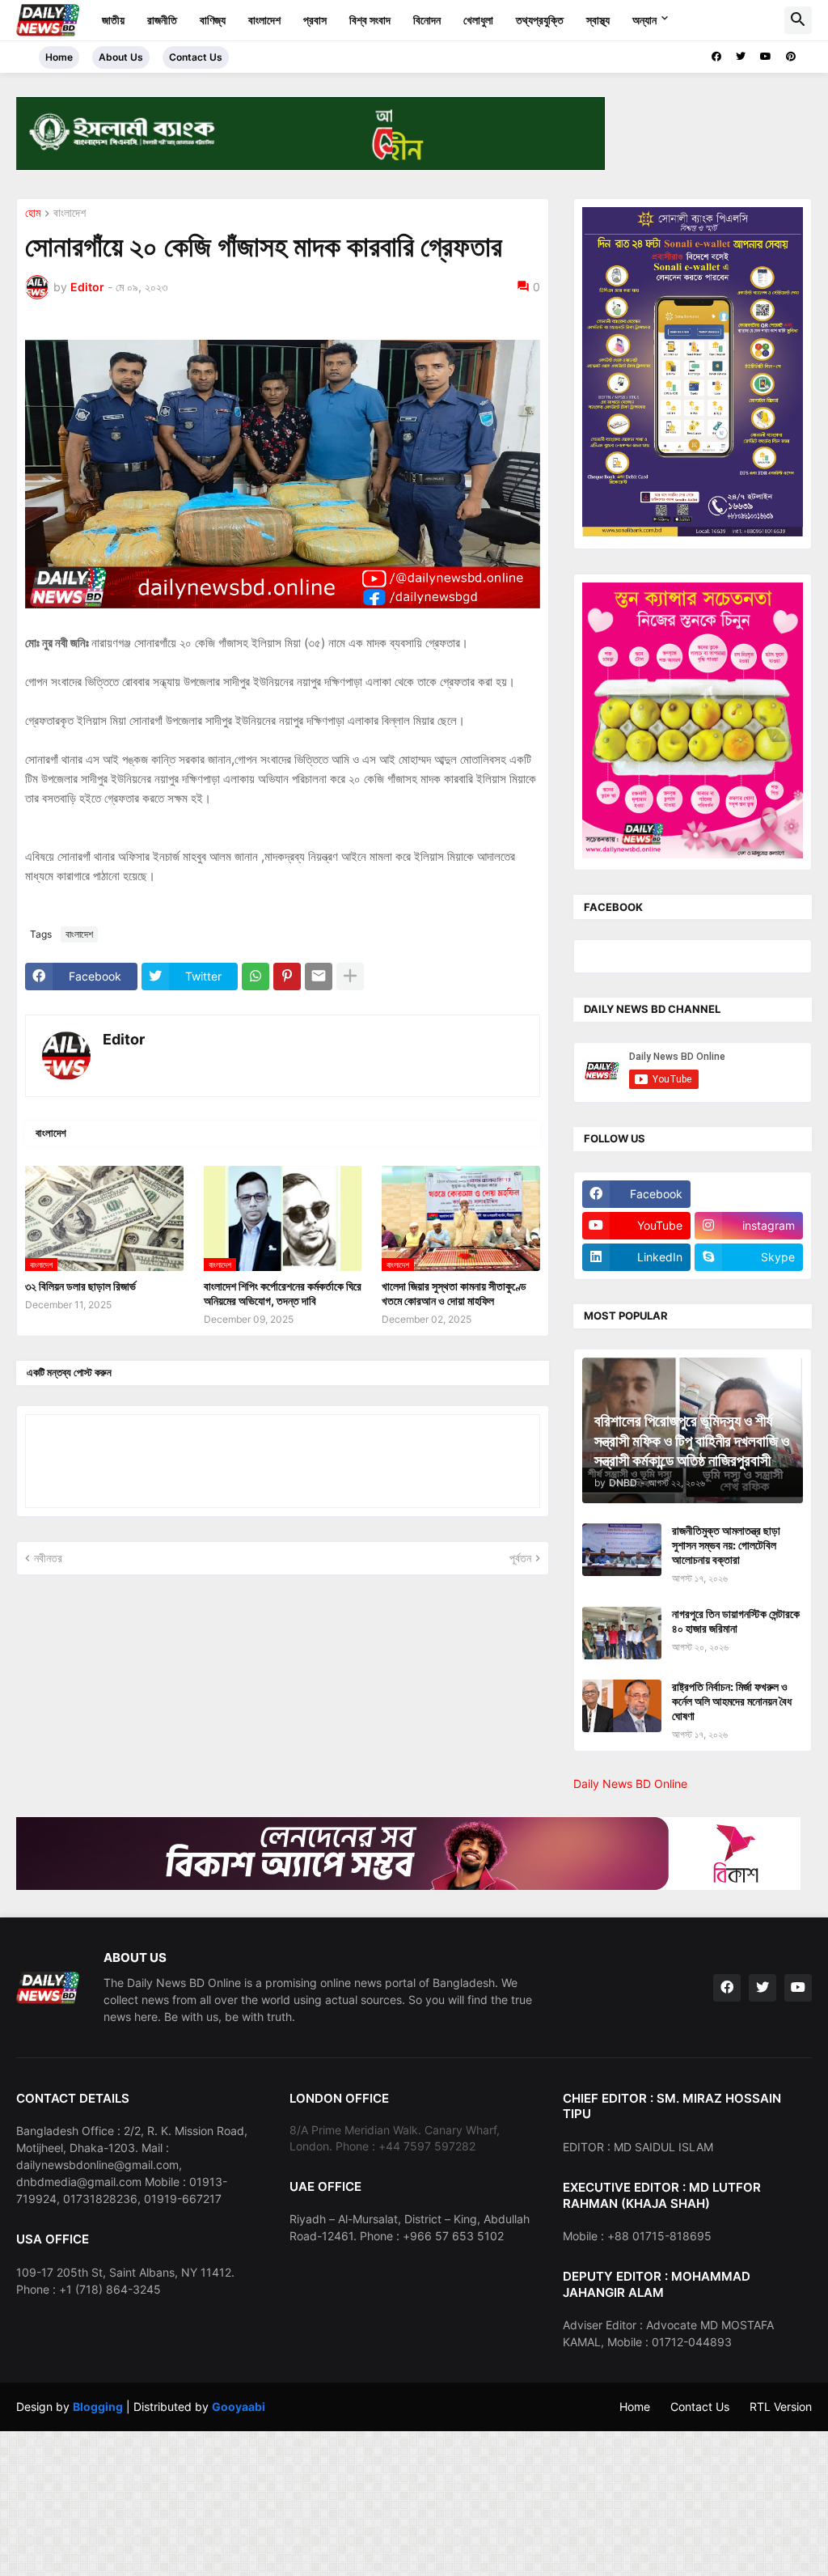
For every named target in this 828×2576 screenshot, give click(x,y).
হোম (33, 213)
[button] (798, 20)
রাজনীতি (162, 20)
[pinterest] (791, 57)
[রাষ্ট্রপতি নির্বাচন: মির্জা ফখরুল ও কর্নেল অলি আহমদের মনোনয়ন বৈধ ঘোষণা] (622, 1706)
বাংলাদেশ (264, 20)
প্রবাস (315, 20)
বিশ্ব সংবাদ (370, 20)
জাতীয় (113, 20)
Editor (124, 1039)
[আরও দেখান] (350, 977)
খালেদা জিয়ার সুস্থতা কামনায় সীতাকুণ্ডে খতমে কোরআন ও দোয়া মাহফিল (454, 1293)
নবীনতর (48, 1558)
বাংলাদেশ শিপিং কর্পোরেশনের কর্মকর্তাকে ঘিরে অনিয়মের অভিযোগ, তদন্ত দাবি (283, 1293)
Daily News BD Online (630, 1784)
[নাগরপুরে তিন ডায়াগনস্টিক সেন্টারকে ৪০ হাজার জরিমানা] (622, 1633)
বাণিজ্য (213, 20)
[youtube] (766, 57)
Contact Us (196, 57)
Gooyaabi (239, 2407)
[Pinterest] (287, 977)
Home (59, 57)
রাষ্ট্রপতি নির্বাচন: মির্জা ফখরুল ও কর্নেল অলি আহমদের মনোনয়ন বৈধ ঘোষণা (732, 1701)
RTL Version (781, 2407)
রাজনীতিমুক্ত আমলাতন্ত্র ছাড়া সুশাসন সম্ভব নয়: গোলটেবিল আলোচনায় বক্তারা (726, 1545)
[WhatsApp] (256, 977)
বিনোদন (427, 20)
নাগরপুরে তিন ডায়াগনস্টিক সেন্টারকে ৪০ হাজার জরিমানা (736, 1621)
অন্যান (644, 20)
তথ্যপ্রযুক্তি (540, 20)
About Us (121, 57)
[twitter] (741, 57)
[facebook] (716, 57)
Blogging (98, 2407)
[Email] (319, 977)
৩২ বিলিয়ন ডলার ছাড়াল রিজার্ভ (80, 1286)
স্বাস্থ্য (598, 20)
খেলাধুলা (478, 20)
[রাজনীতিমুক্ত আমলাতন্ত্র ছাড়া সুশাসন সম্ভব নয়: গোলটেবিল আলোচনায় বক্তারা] (622, 1550)
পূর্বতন (520, 1558)
